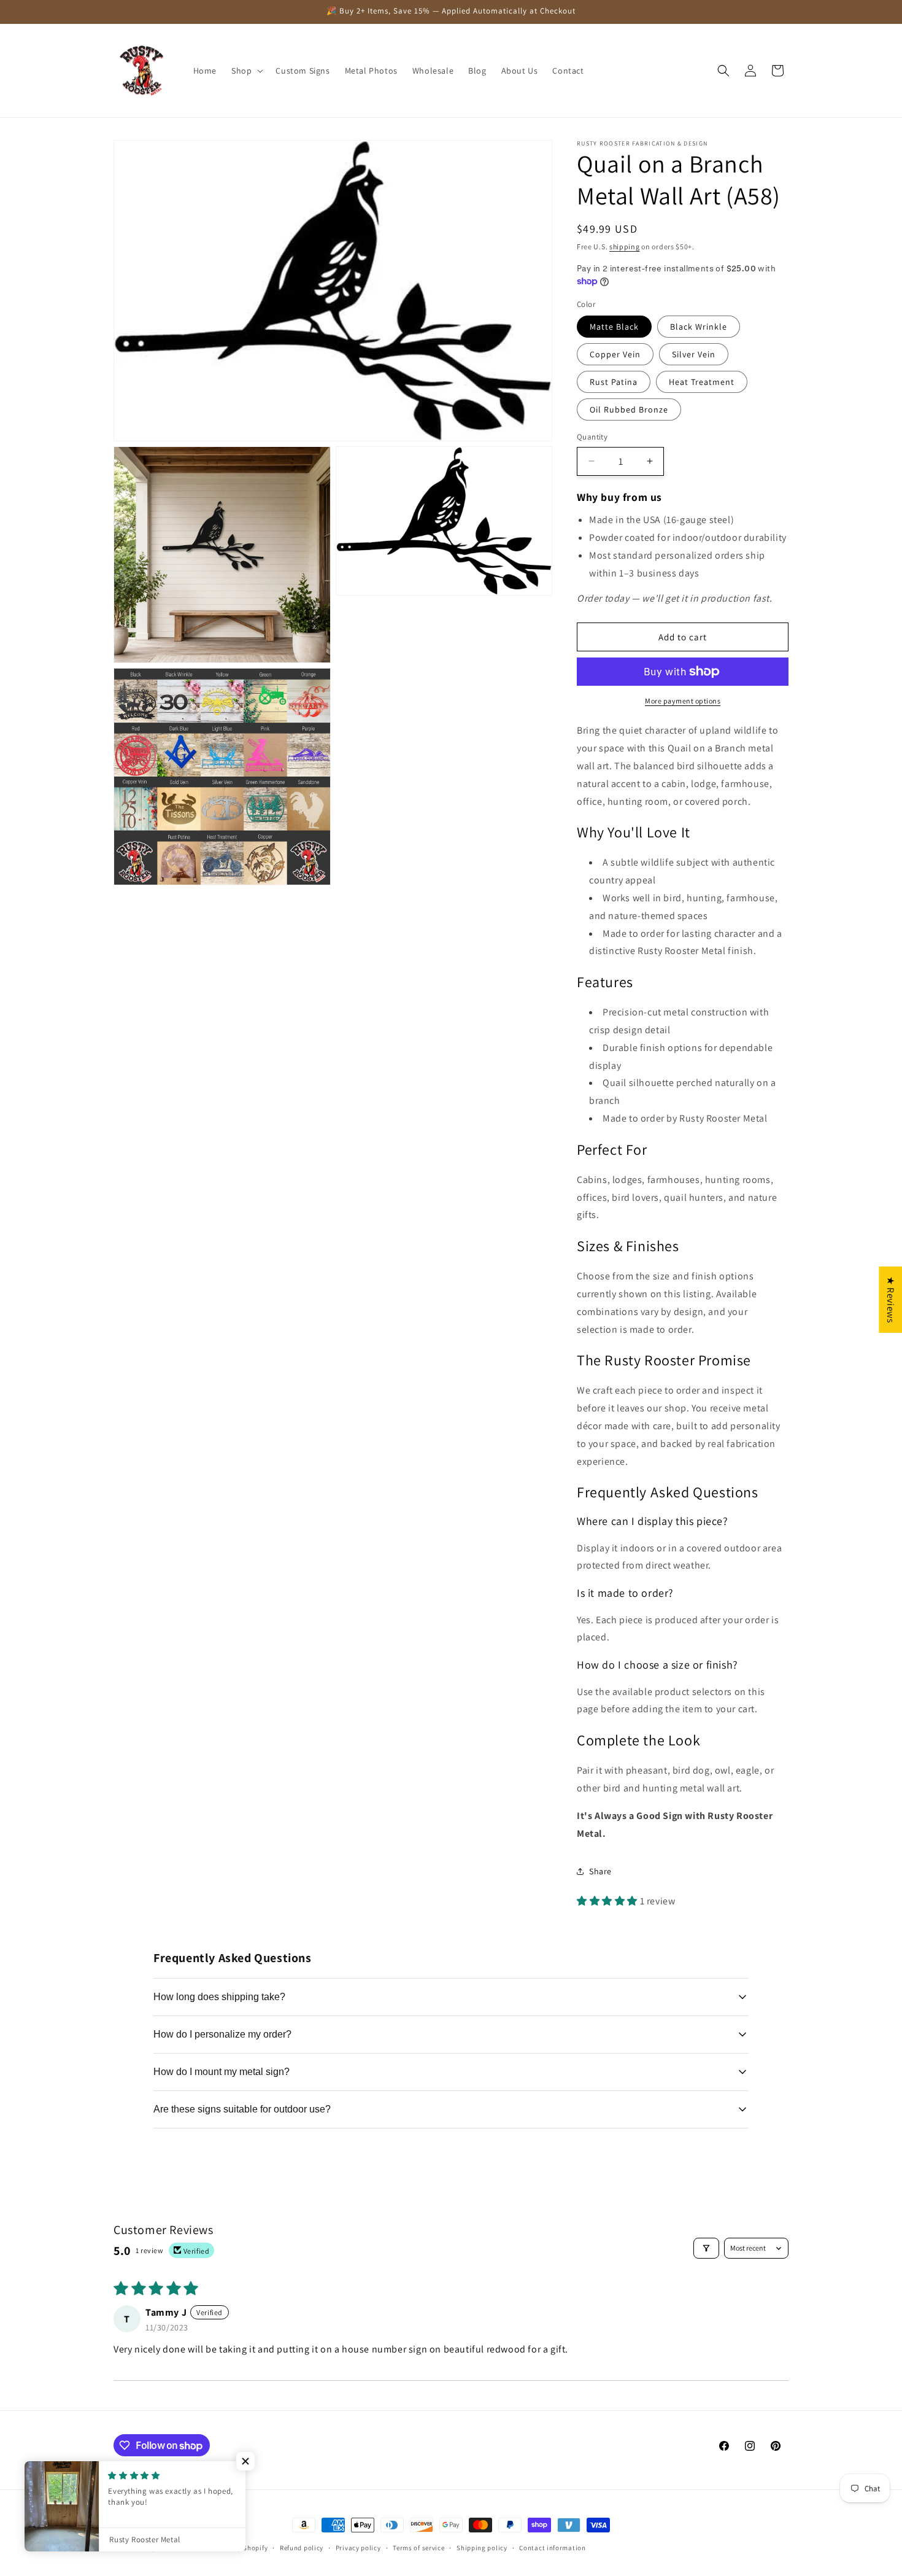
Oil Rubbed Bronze (629, 409)
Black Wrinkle (699, 327)
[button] (246, 71)
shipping (625, 246)
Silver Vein (694, 354)
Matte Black (614, 327)
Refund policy (302, 2548)
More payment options (683, 701)
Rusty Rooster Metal (171, 2548)
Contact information (552, 2548)
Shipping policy (482, 2548)
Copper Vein (615, 354)
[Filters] (706, 2248)
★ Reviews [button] (891, 1300)
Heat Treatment (702, 382)
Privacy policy (358, 2548)
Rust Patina (614, 382)
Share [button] (600, 1871)
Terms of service (418, 2548)
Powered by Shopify (237, 2548)
